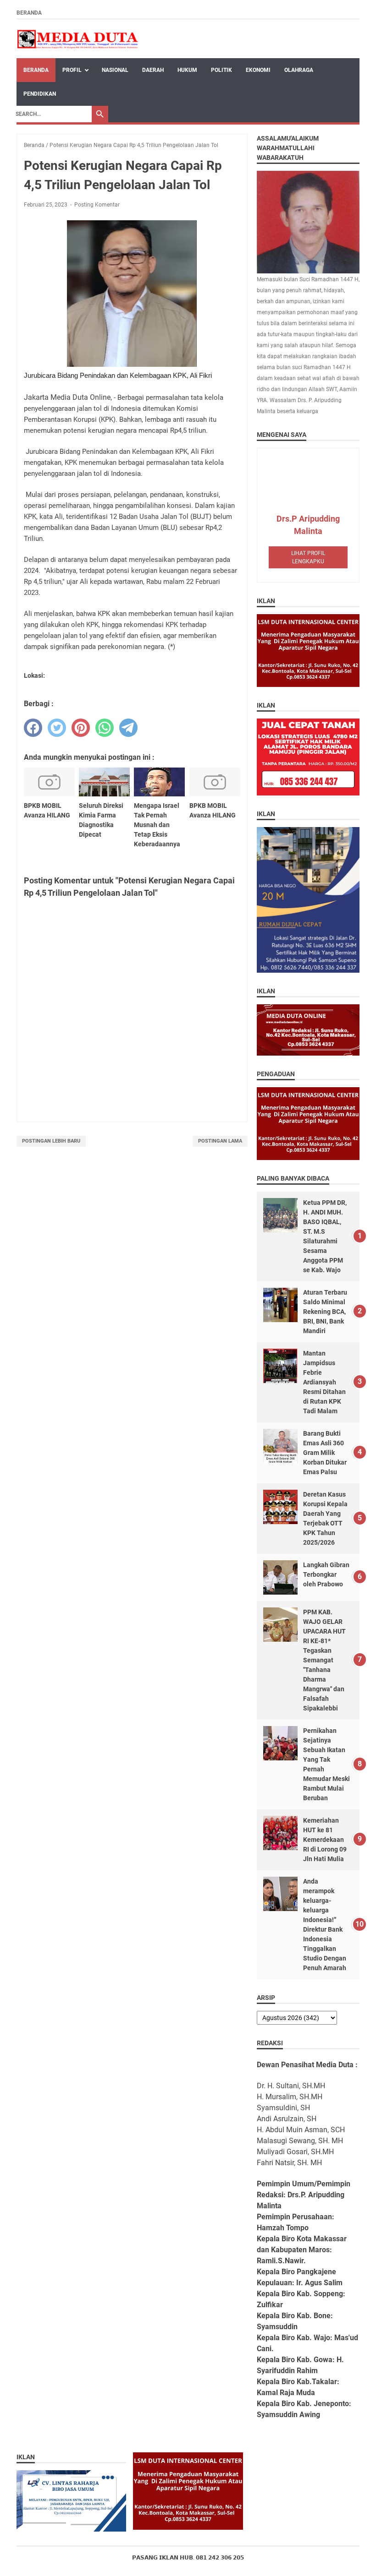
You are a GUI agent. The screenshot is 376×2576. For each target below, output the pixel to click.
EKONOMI (258, 70)
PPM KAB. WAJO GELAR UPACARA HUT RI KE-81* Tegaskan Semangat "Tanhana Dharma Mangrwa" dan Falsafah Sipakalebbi (324, 1660)
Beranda (29, 13)
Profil (72, 70)
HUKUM (187, 70)
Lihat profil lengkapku (308, 557)
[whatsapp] (105, 728)
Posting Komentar (97, 205)
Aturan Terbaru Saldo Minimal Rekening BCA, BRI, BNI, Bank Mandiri (325, 1312)
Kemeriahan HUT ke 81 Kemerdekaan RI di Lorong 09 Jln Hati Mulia (325, 1840)
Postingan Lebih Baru (51, 1141)
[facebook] (33, 728)
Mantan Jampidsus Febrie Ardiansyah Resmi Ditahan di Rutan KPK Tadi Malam (324, 1382)
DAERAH (153, 70)
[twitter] (57, 728)
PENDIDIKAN (40, 94)
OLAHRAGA (299, 70)
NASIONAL (115, 70)
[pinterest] (81, 728)
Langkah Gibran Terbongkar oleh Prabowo (326, 1574)
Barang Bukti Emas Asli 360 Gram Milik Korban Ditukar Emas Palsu (325, 1453)
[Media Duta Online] (78, 39)
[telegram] (128, 728)
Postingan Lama (220, 1141)
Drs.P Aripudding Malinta (308, 525)
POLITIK (221, 70)
